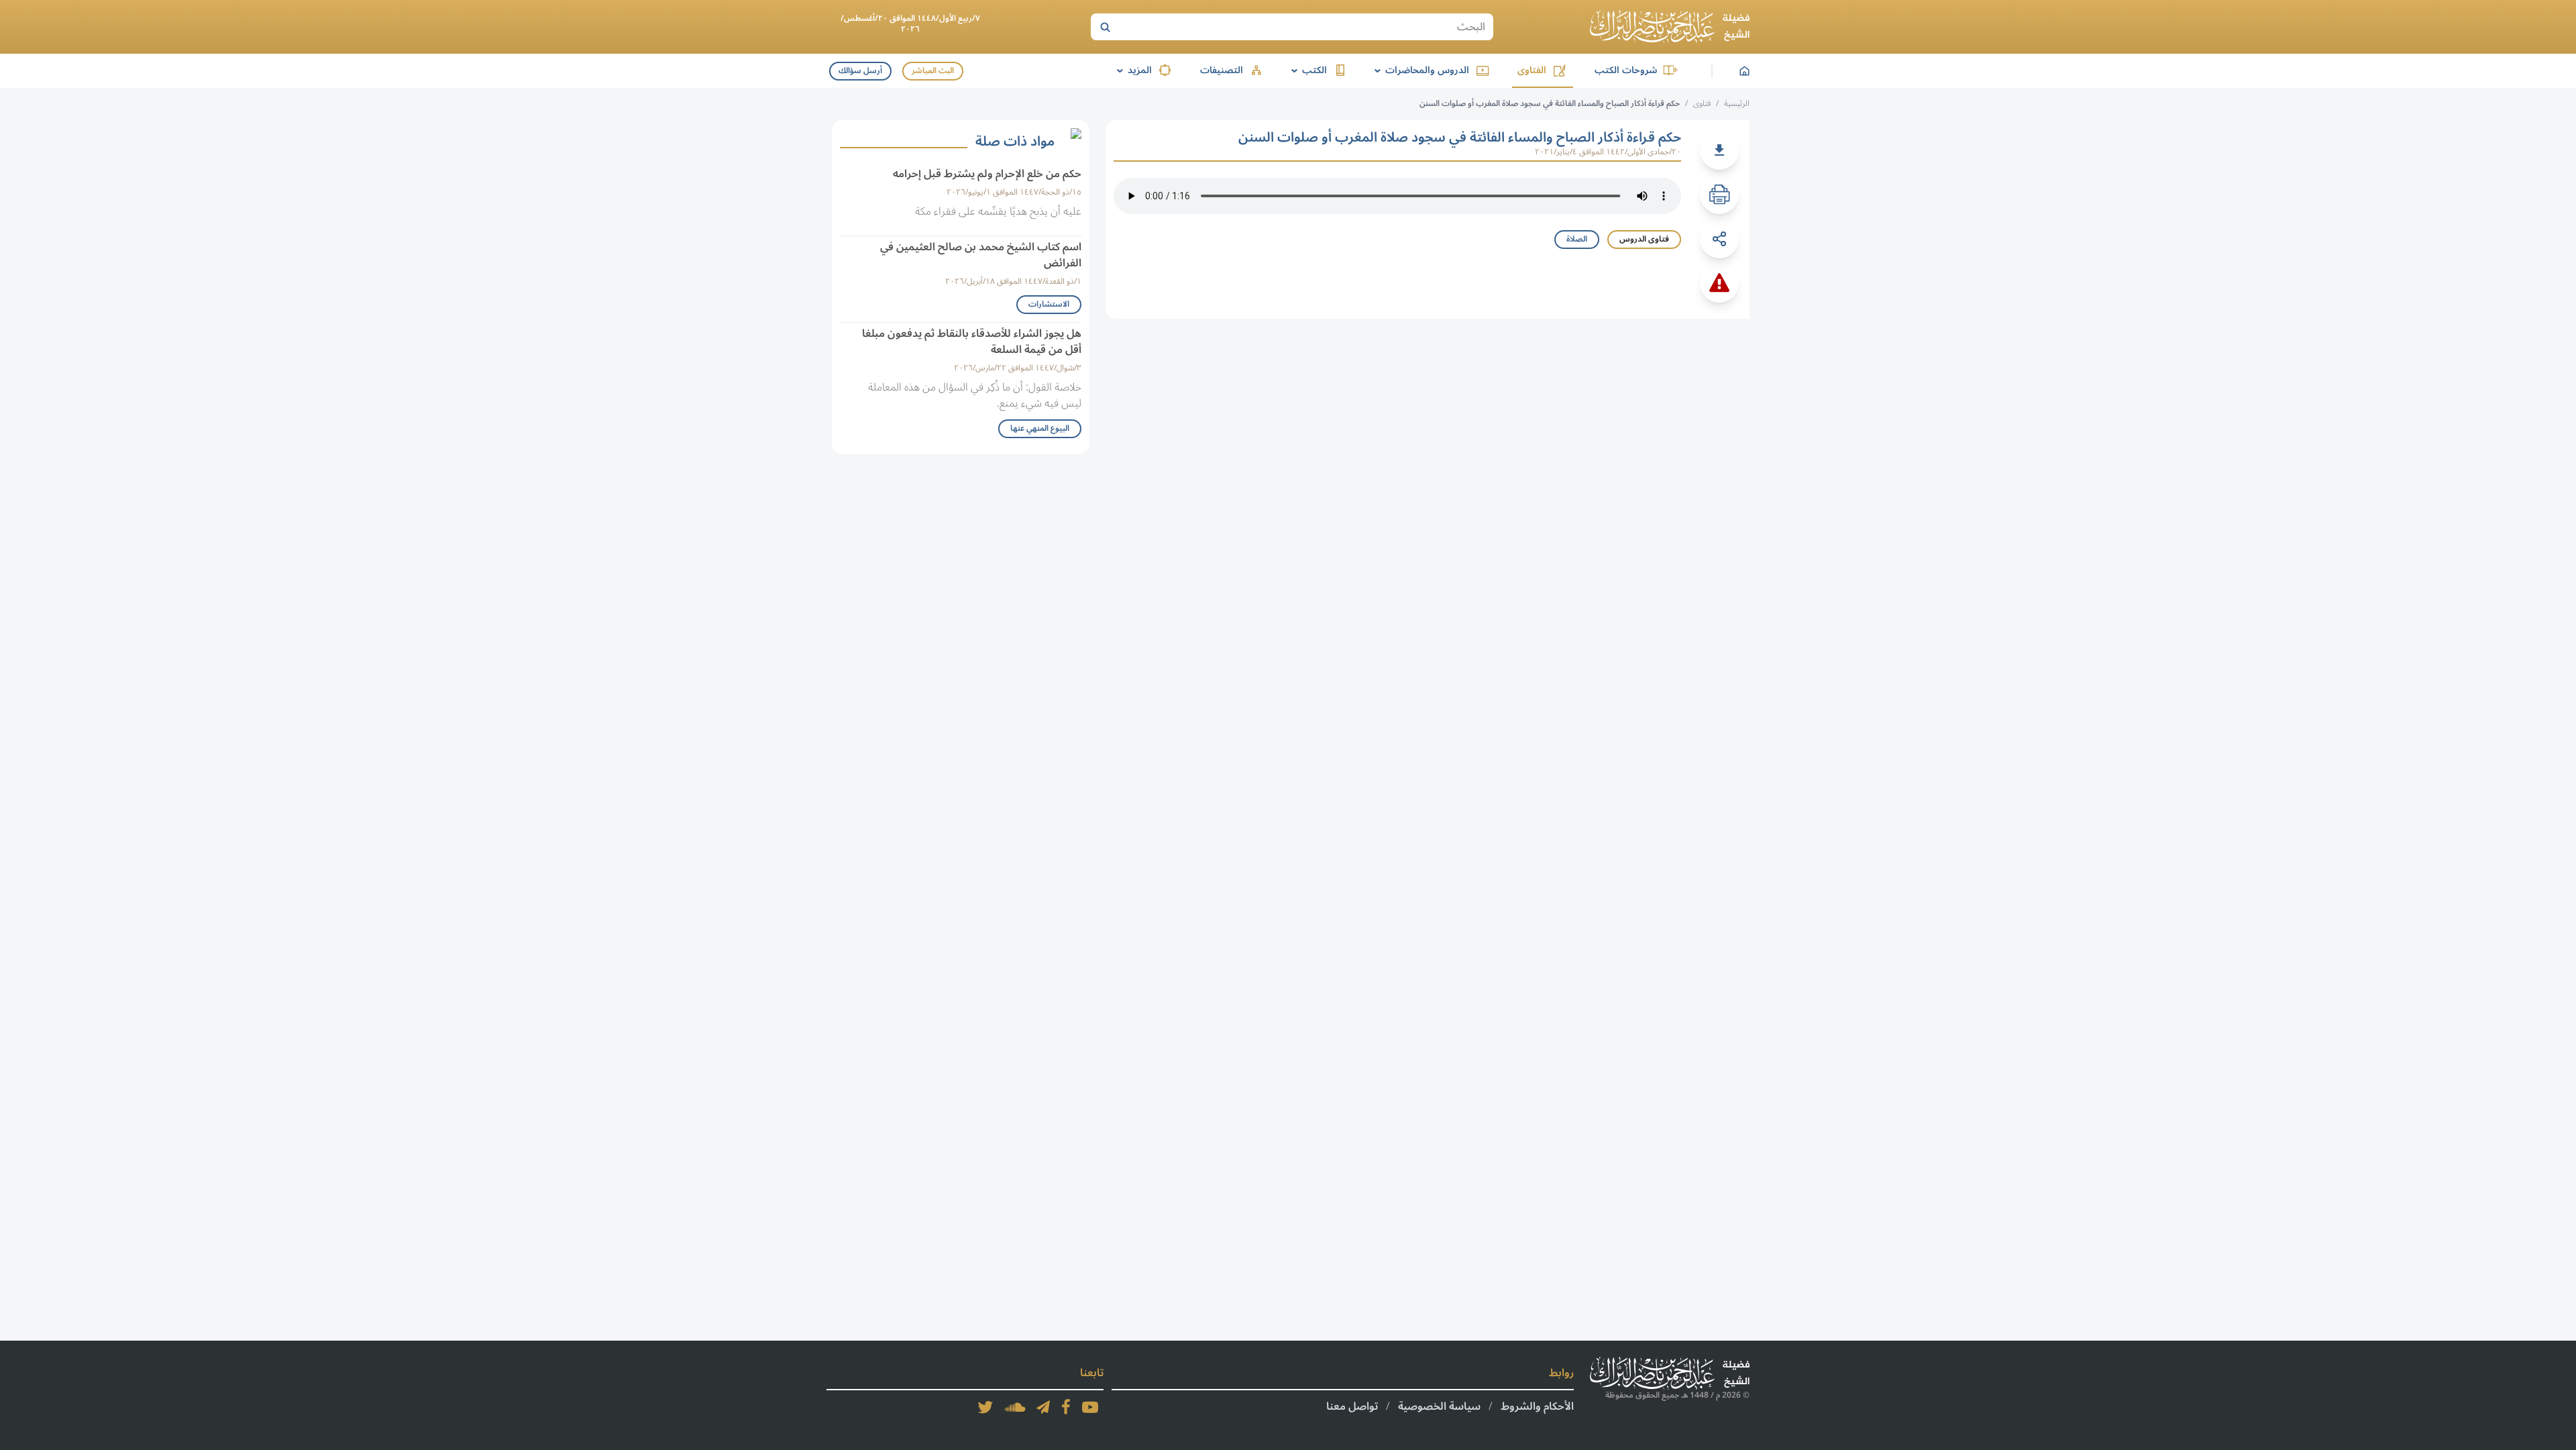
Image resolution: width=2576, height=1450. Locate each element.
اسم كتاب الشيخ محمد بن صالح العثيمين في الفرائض (981, 255)
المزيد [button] (1132, 70)
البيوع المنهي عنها (1040, 428)
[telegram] (1043, 1407)
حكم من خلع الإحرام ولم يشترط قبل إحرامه (987, 174)
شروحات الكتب (1626, 70)
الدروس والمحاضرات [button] (1419, 70)
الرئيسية (1737, 104)
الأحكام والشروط (1537, 1406)
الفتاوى (1532, 70)
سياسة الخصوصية (1439, 1406)
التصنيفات (1222, 70)
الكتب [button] (1307, 70)
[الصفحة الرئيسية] (1670, 27)
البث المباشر (933, 71)
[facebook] (1066, 1407)
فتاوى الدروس (1644, 239)
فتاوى (1702, 104)
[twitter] (985, 1407)
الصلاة (1577, 239)
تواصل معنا (1352, 1406)
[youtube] (1090, 1407)
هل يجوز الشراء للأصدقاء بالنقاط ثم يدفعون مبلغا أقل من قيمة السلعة (972, 342)
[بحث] (1105, 27)
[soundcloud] (1015, 1407)
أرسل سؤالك (860, 71)
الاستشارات (1049, 304)
